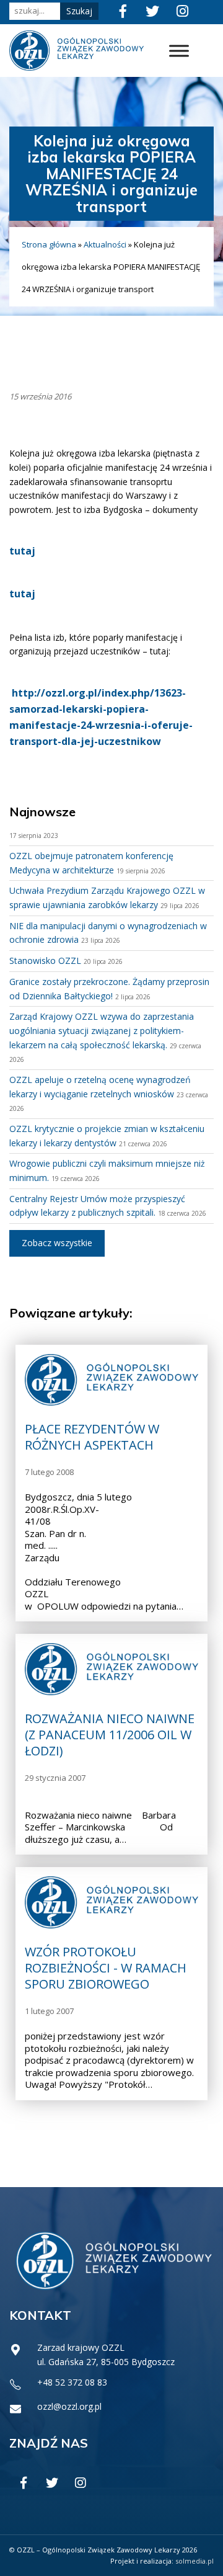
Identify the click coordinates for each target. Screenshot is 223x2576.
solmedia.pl (195, 2561)
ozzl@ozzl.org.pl (69, 2406)
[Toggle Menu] (179, 51)
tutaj (22, 551)
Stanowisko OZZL (45, 960)
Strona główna (49, 244)
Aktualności (105, 244)
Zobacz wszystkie (57, 1243)
